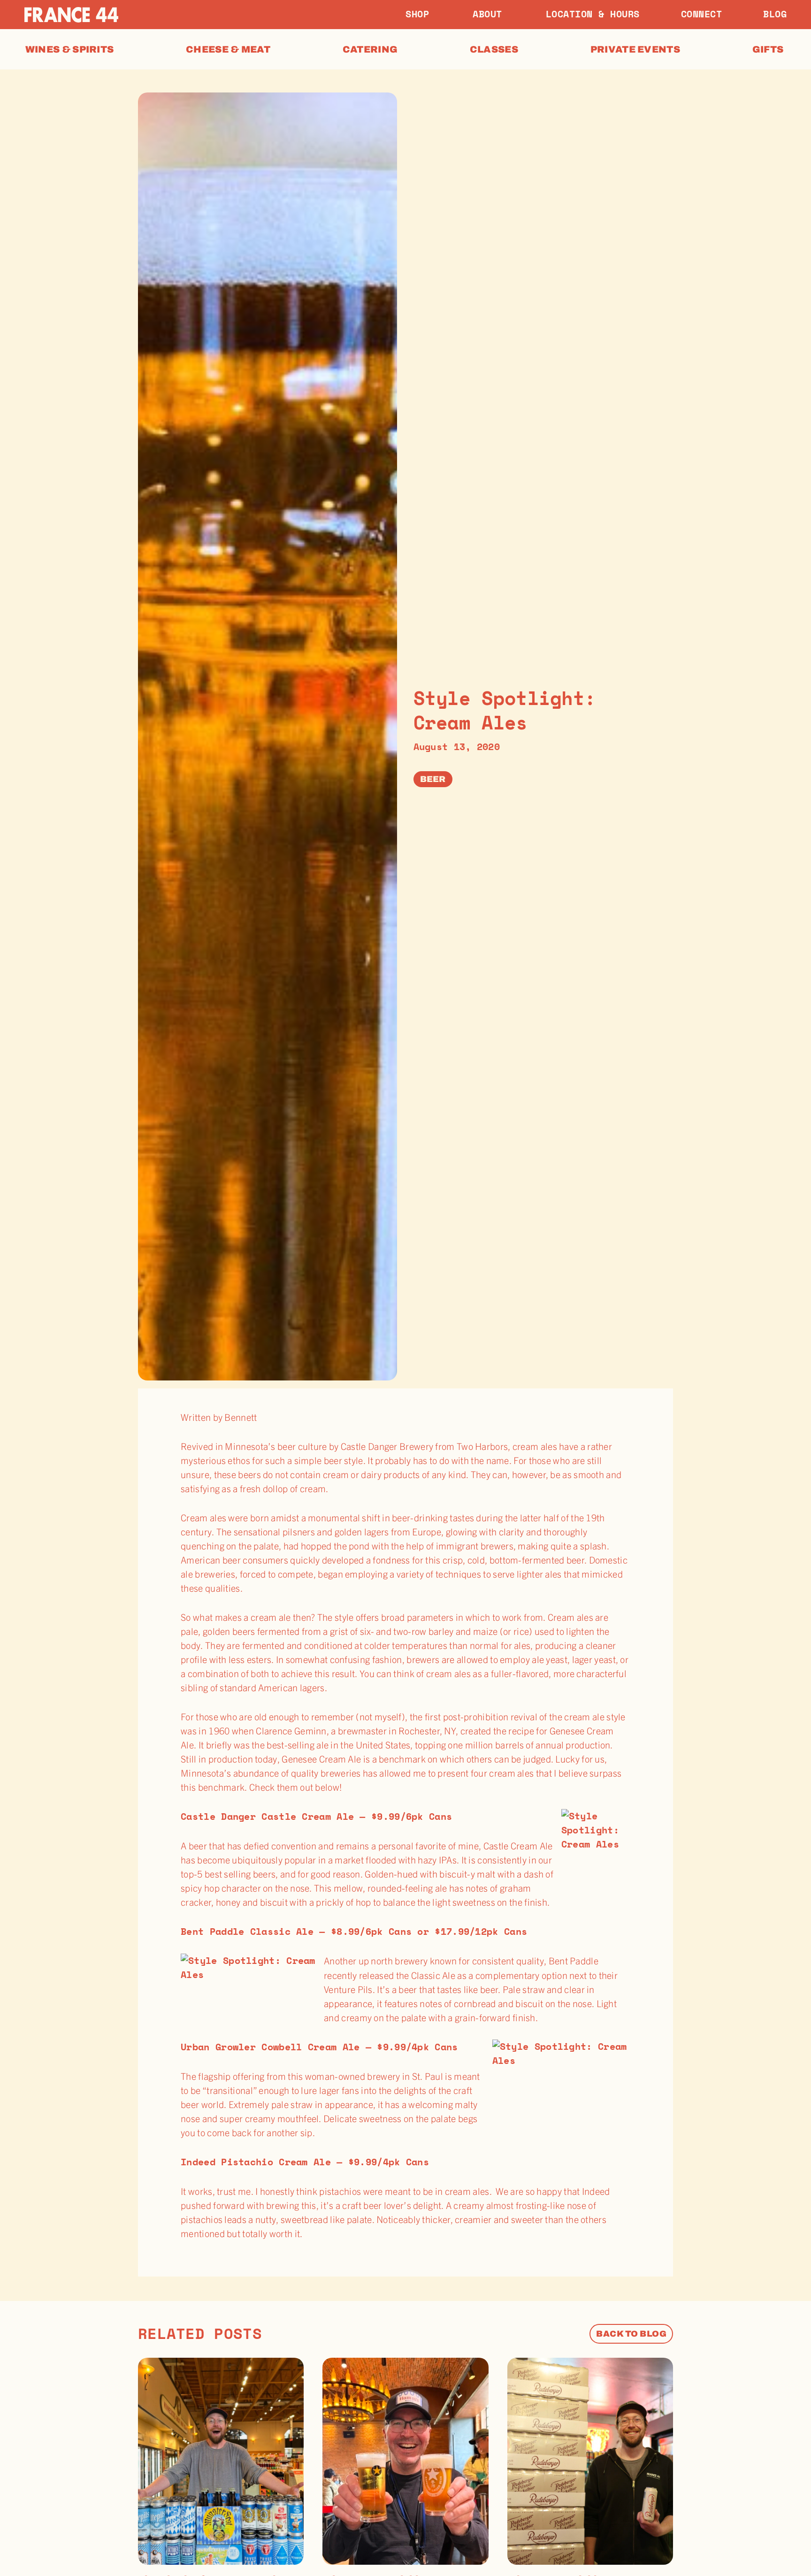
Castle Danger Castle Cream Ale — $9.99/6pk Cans (316, 1816)
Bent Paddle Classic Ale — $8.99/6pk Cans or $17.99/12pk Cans (354, 1931)
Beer (433, 779)
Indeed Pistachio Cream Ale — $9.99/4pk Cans (305, 2162)
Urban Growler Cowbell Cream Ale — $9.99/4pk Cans (319, 2047)
